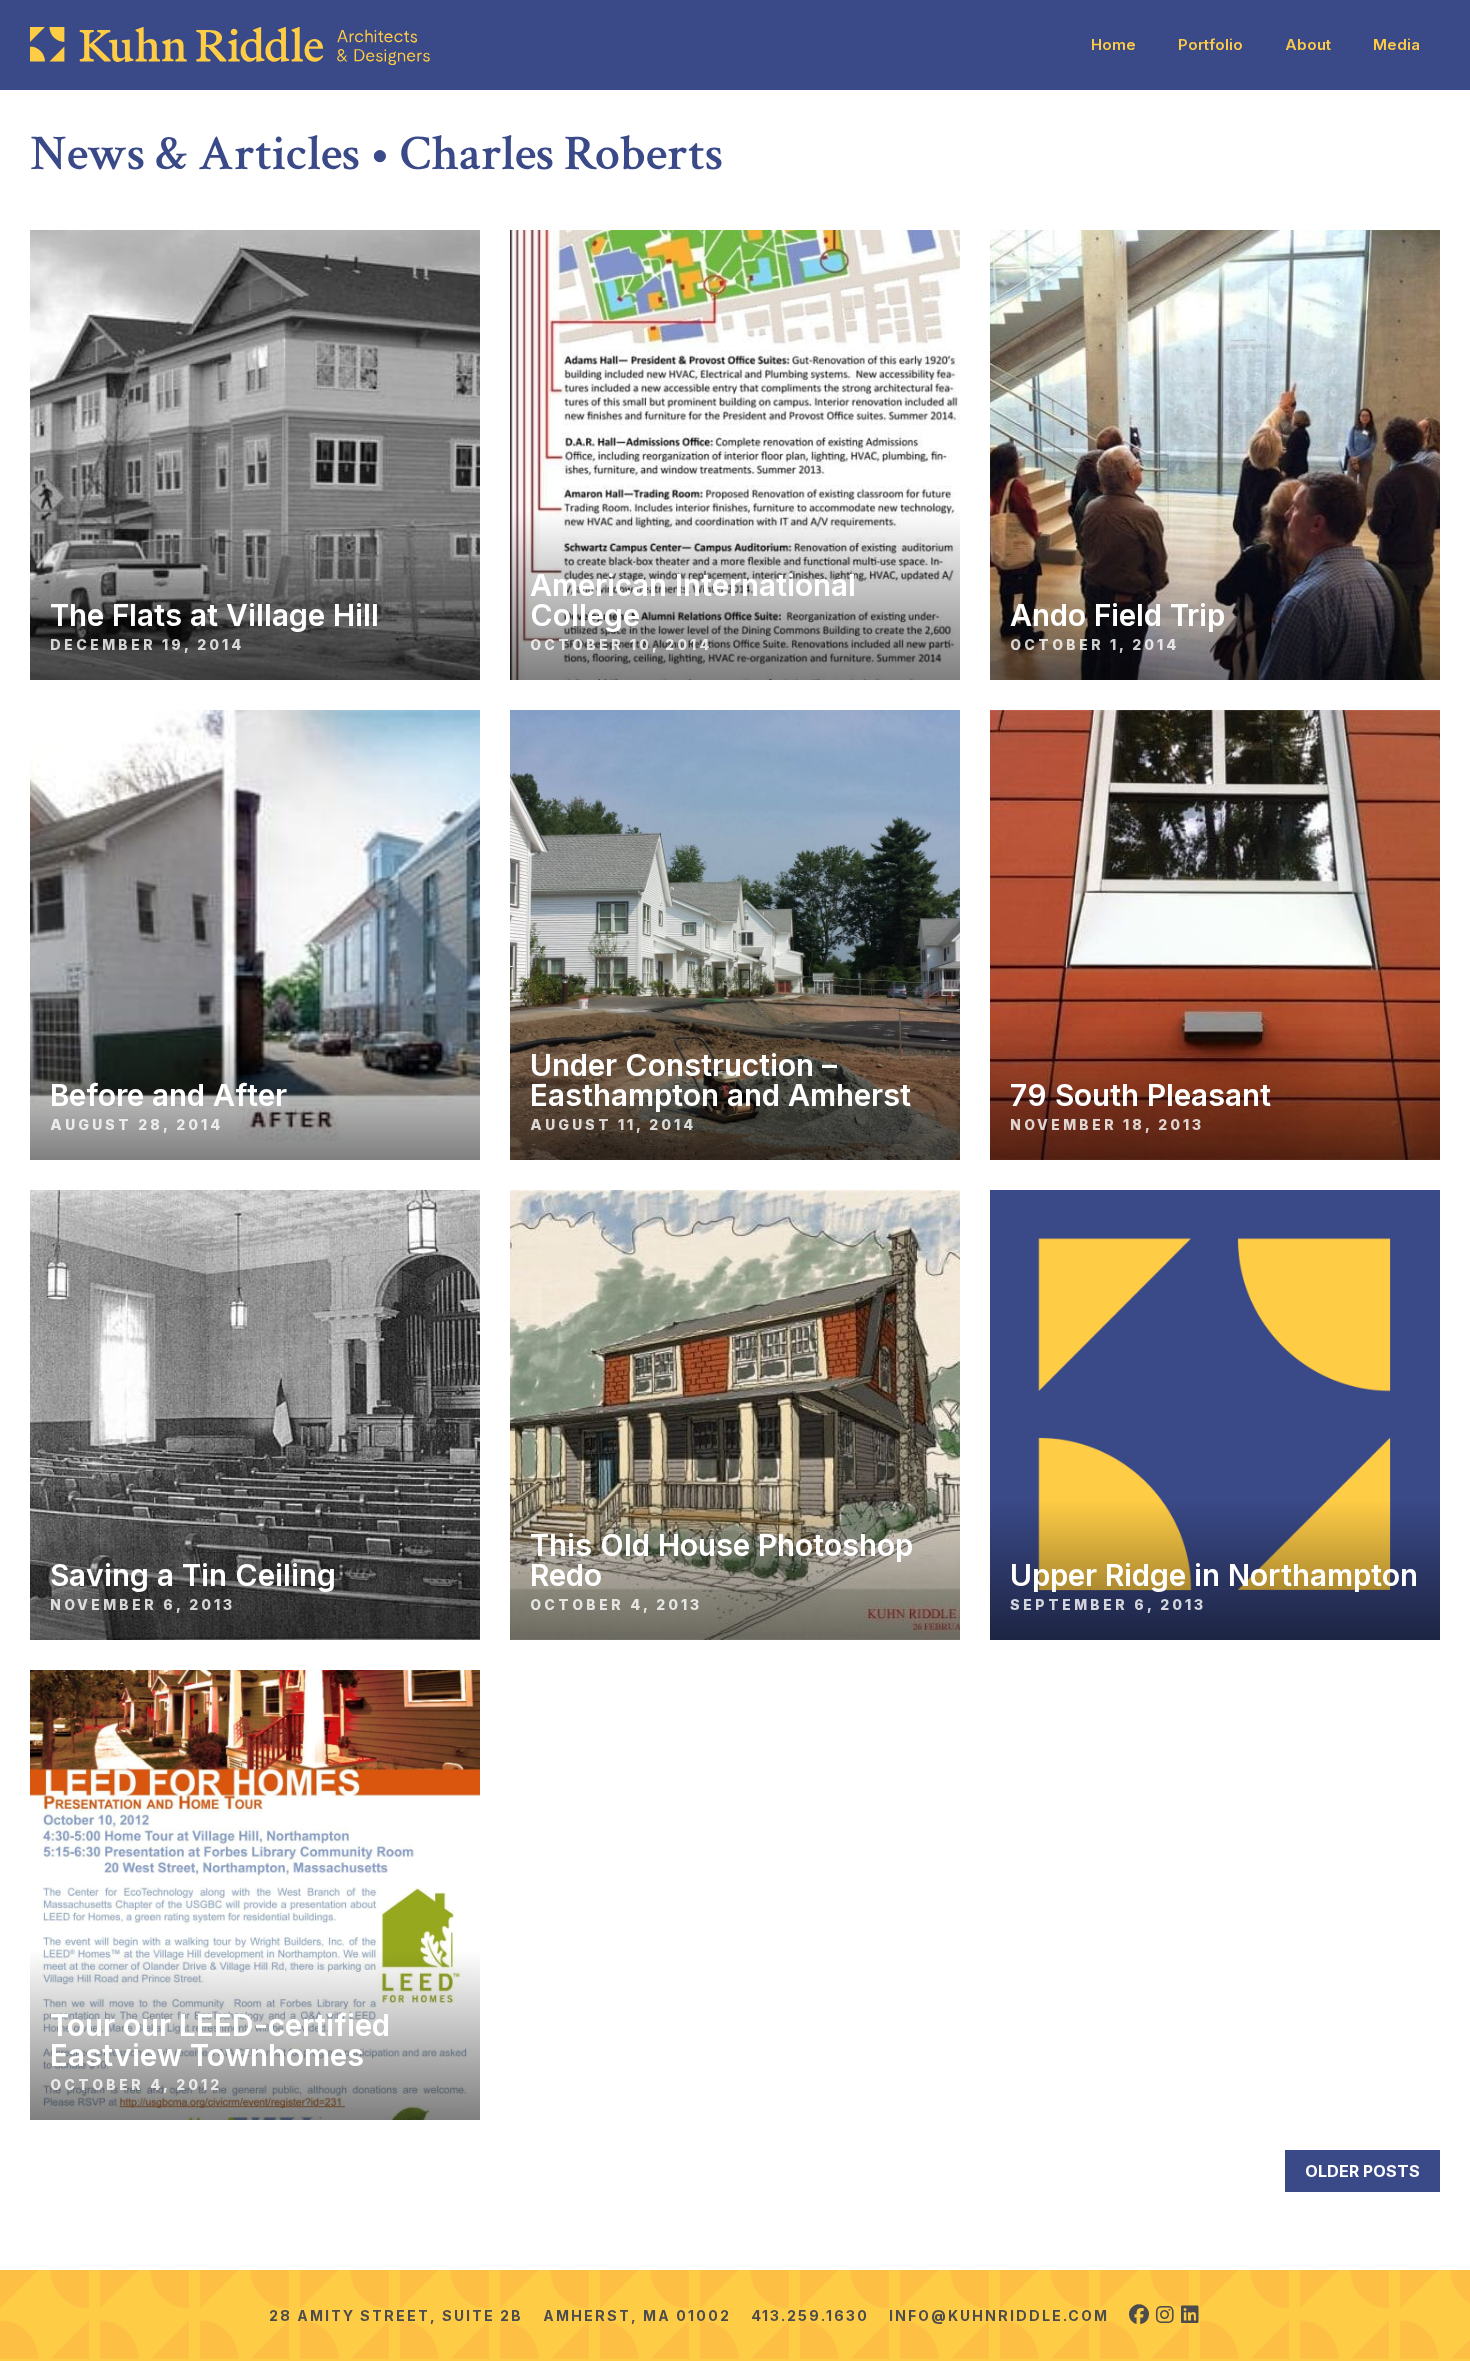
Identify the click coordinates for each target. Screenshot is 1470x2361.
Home (1113, 44)
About (1308, 44)
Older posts (1362, 2171)
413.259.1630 (810, 2315)
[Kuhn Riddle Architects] (230, 46)
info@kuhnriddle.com (999, 2315)
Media (1396, 44)
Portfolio (1210, 44)
